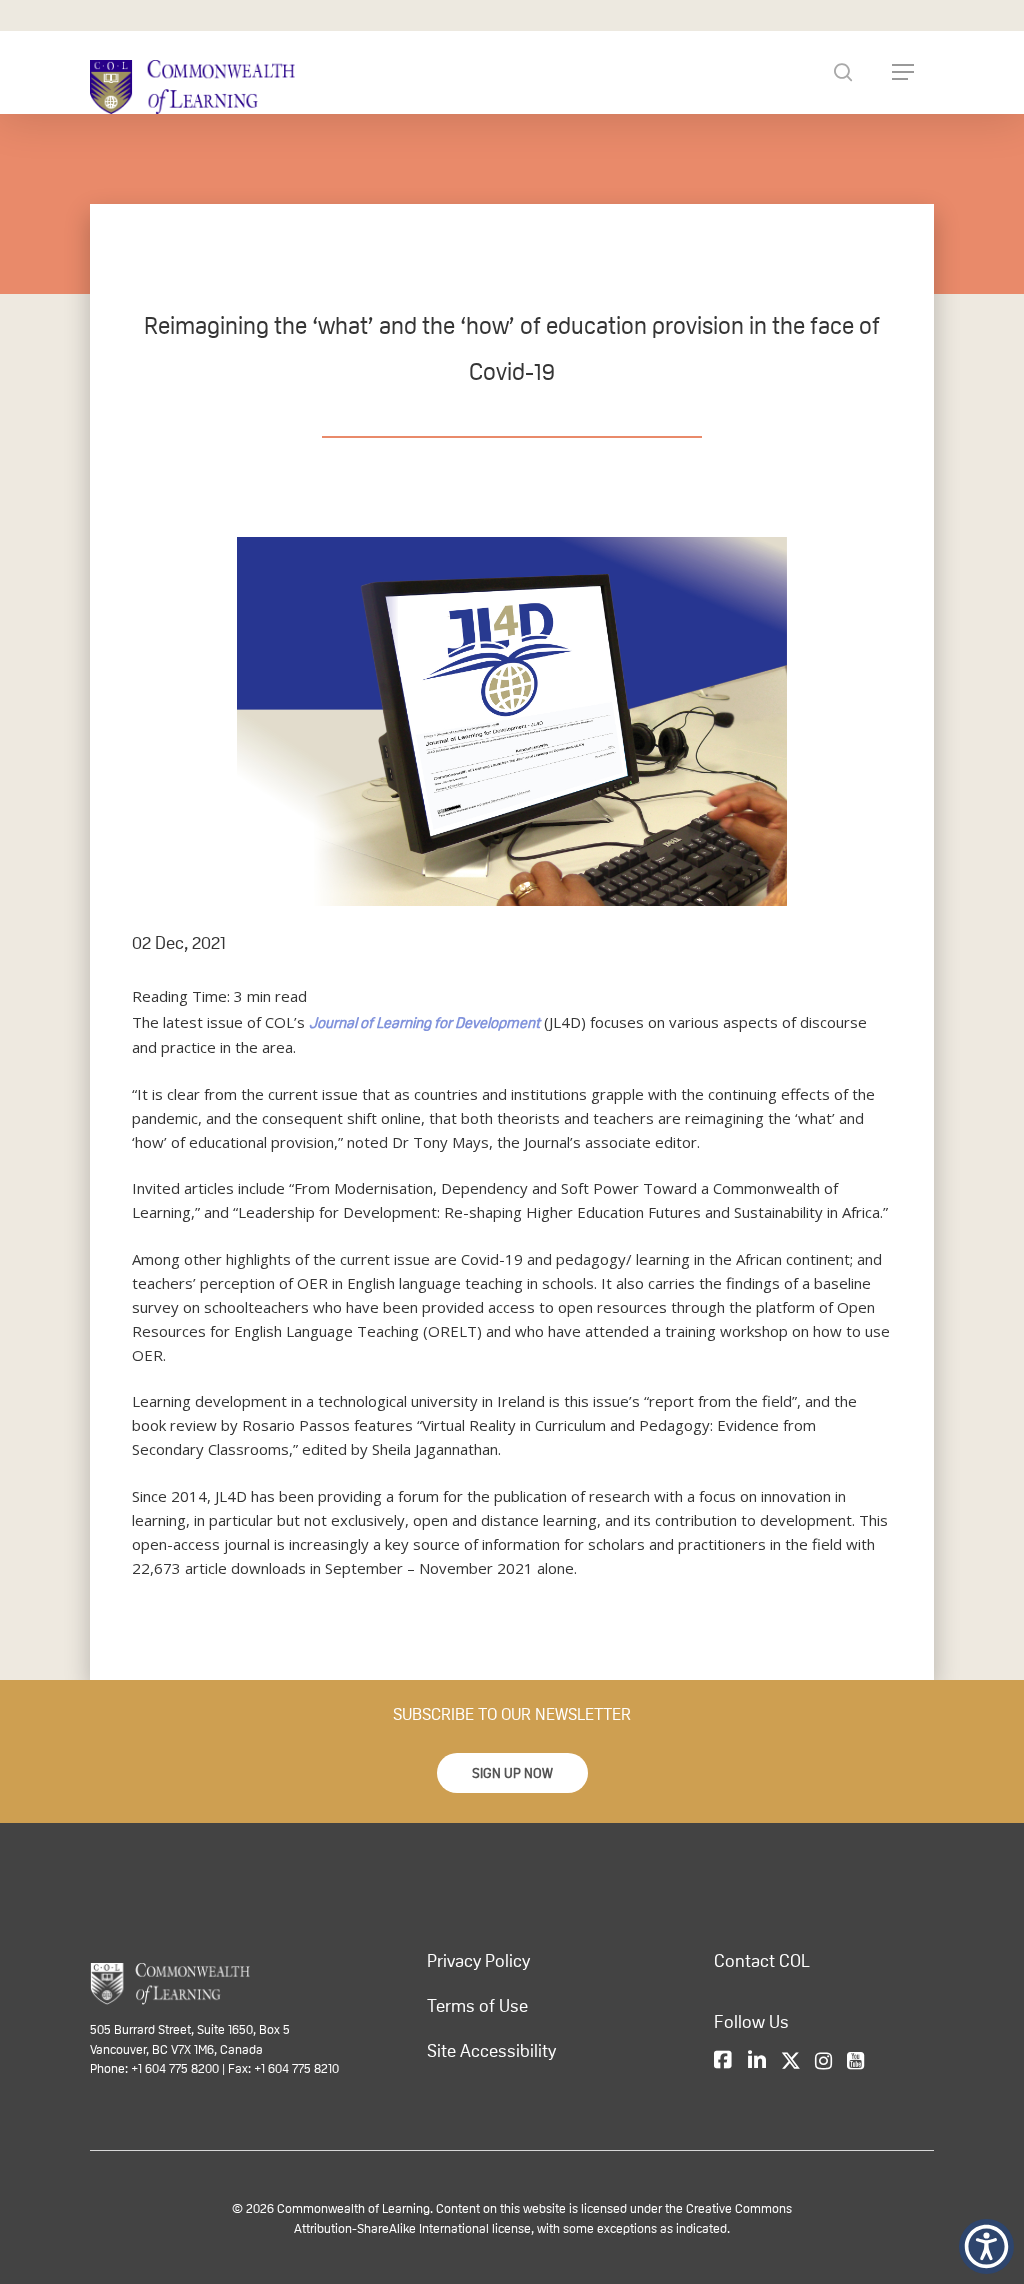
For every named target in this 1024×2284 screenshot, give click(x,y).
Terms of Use (477, 2006)
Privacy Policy (478, 1961)
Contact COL (762, 1961)
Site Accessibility (491, 2051)
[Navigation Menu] (903, 72)
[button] (512, 1773)
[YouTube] (855, 2062)
